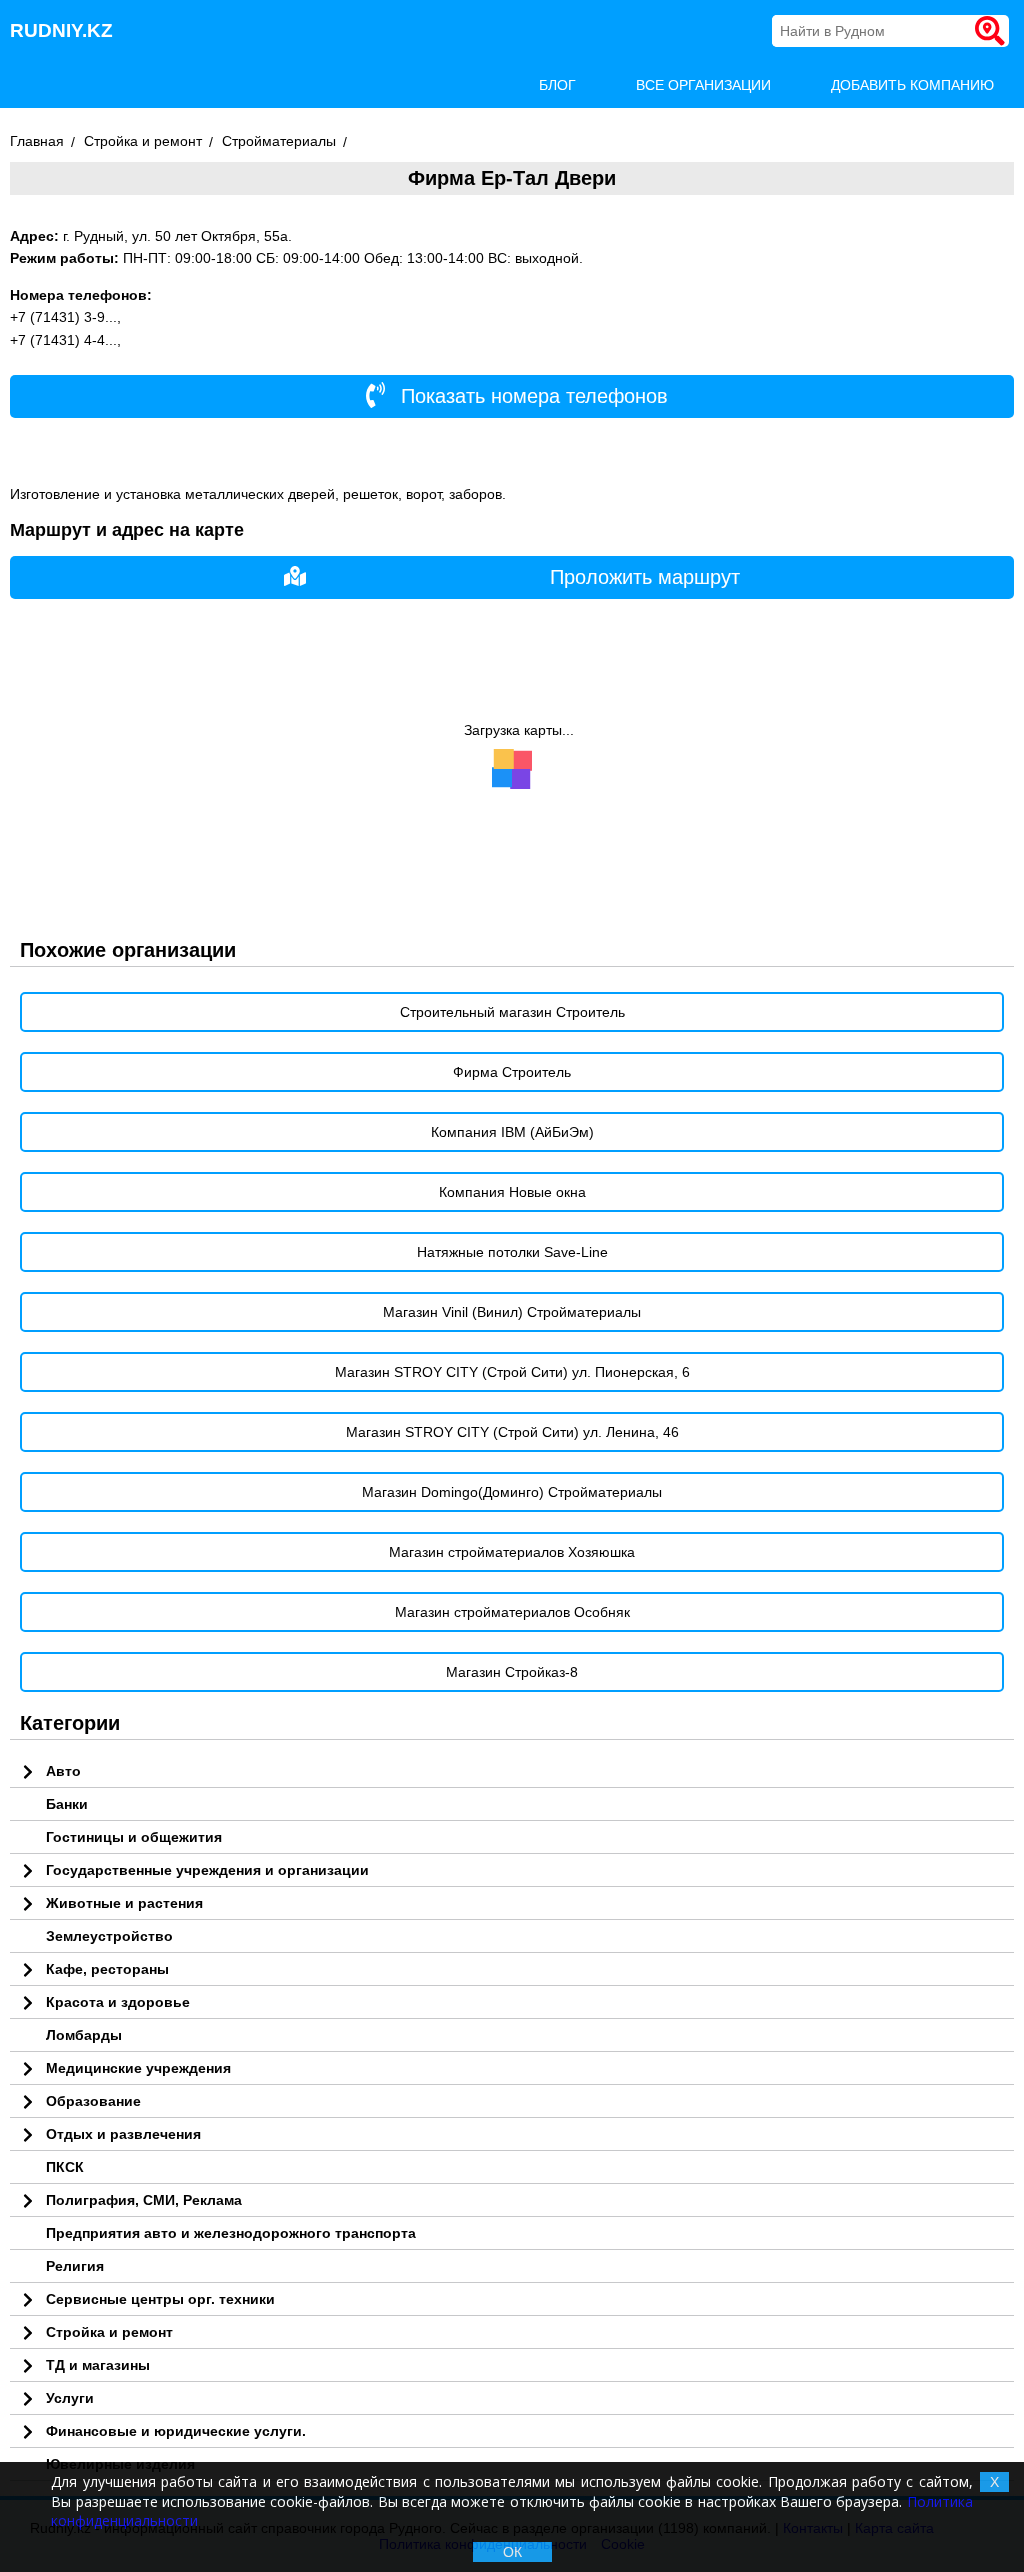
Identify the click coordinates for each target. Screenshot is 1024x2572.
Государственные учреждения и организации (207, 1870)
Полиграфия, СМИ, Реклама (144, 2200)
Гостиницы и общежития (134, 1837)
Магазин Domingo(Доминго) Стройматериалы (512, 1492)
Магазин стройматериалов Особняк (512, 1612)
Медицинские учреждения (138, 2068)
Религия (75, 2266)
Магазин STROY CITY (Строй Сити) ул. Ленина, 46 (512, 1432)
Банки (67, 1804)
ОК (512, 2552)
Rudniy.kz (61, 30)
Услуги (70, 2398)
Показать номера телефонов (531, 396)
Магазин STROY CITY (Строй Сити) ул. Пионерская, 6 (512, 1372)
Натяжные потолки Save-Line (512, 1252)
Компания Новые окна (512, 1192)
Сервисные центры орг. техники (160, 2299)
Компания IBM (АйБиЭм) (512, 1132)
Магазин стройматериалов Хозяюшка (512, 1552)
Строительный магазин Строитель (512, 1012)
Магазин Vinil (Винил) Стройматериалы (512, 1312)
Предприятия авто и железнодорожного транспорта (231, 2233)
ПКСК (65, 2167)
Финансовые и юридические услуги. (176, 2431)
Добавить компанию (912, 85)
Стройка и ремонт (109, 2332)
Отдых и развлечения (123, 2134)
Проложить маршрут (645, 577)
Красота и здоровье (118, 2002)
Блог (557, 85)
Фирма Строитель (512, 1072)
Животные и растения (124, 1903)
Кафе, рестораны (107, 1969)
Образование (93, 2101)
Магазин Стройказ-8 (512, 1672)
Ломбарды (84, 2035)
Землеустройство (109, 1936)
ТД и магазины (98, 2365)
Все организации (703, 85)
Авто (63, 1771)
